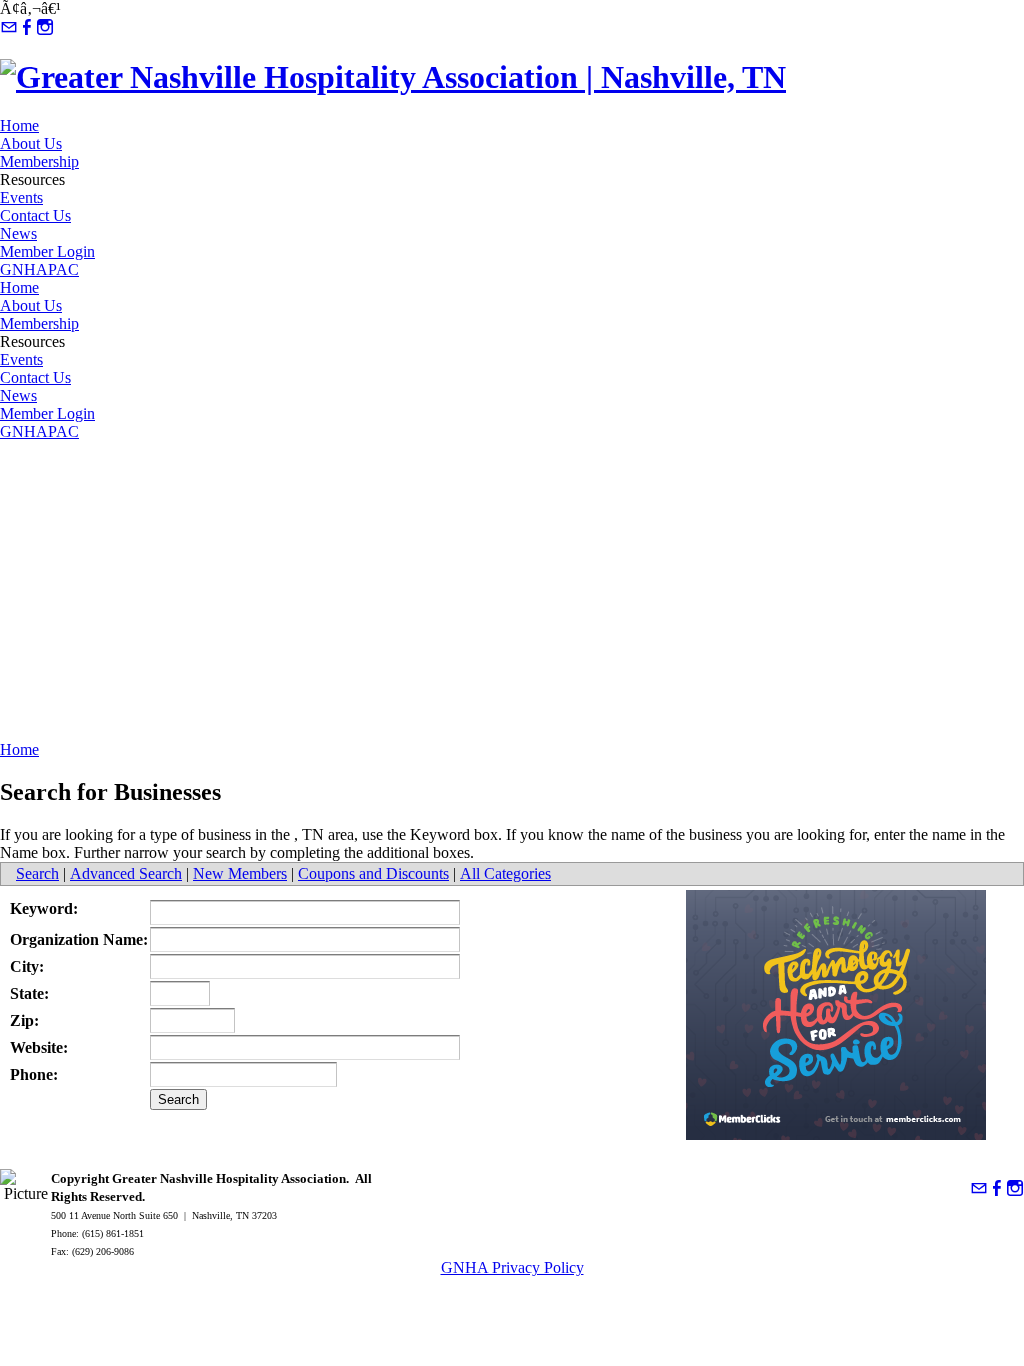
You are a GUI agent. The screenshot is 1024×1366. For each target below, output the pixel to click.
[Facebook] (27, 27)
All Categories (505, 873)
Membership (39, 161)
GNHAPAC (39, 269)
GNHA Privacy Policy (512, 1267)
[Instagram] (45, 27)
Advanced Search (126, 873)
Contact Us (35, 215)
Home (19, 125)
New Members (240, 873)
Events (21, 197)
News (18, 233)
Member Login (47, 251)
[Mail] (9, 27)
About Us (31, 143)
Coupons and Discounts (373, 873)
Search (37, 873)
